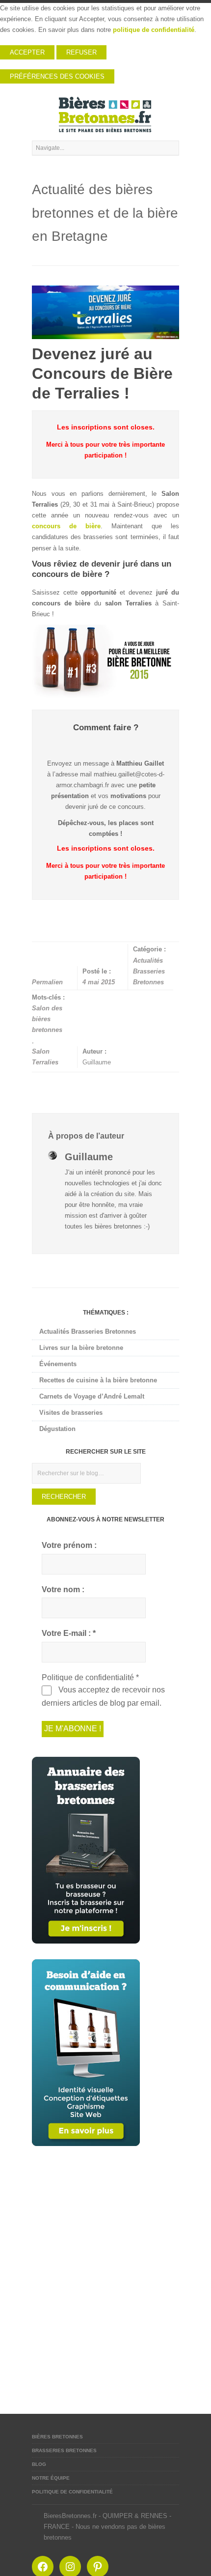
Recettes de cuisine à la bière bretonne (98, 1380)
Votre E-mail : (69, 1633)
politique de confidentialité (154, 30)
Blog (39, 2464)
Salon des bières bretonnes (47, 1019)
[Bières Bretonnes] (105, 114)
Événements (58, 1364)
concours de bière (66, 526)
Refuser (81, 52)
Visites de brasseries (71, 1413)
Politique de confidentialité (72, 2492)
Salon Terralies (45, 1057)
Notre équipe (51, 2478)
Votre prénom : (69, 1545)
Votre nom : (63, 1589)
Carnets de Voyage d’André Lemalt (92, 1396)
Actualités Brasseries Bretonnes (149, 971)
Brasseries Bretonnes (64, 2450)
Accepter (27, 52)
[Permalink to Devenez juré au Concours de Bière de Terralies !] (105, 312)
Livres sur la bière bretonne (81, 1348)
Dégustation (57, 1429)
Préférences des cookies (57, 76)
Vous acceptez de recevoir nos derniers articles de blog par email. (103, 1696)
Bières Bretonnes (57, 2437)
